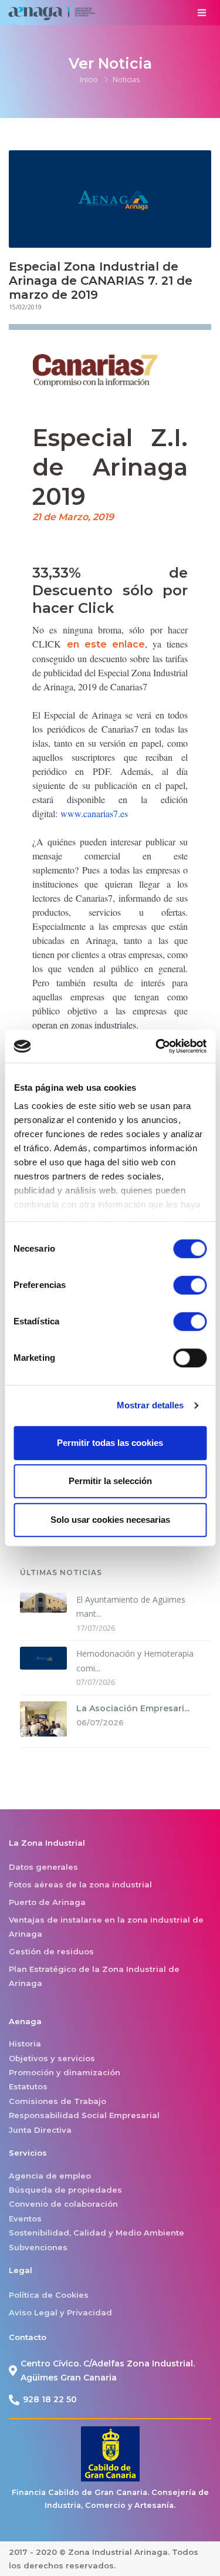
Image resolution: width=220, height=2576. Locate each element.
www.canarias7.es (94, 813)
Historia (25, 2044)
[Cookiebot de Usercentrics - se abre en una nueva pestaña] (157, 1046)
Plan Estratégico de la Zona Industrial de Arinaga (94, 1976)
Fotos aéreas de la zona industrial (80, 1884)
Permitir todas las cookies (110, 1443)
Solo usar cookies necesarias (110, 1520)
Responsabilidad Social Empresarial (84, 2115)
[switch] (190, 1285)
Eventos (25, 2218)
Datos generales (43, 1867)
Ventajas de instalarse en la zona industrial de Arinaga (106, 1927)
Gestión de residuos (51, 1951)
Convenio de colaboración (63, 2204)
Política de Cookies (49, 2295)
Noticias (126, 79)
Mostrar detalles (150, 1405)
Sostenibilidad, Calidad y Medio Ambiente (97, 2233)
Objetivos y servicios (52, 2058)
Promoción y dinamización (65, 2072)
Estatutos (28, 2086)
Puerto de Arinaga (47, 1902)
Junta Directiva (40, 2130)
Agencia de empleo (50, 2176)
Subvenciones (38, 2247)
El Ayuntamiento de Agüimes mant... (131, 1607)
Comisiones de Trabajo (57, 2101)
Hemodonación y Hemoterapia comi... (135, 1661)
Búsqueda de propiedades (65, 2190)
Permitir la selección (110, 1481)
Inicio (89, 79)
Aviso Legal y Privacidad (60, 2312)
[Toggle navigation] (202, 13)
